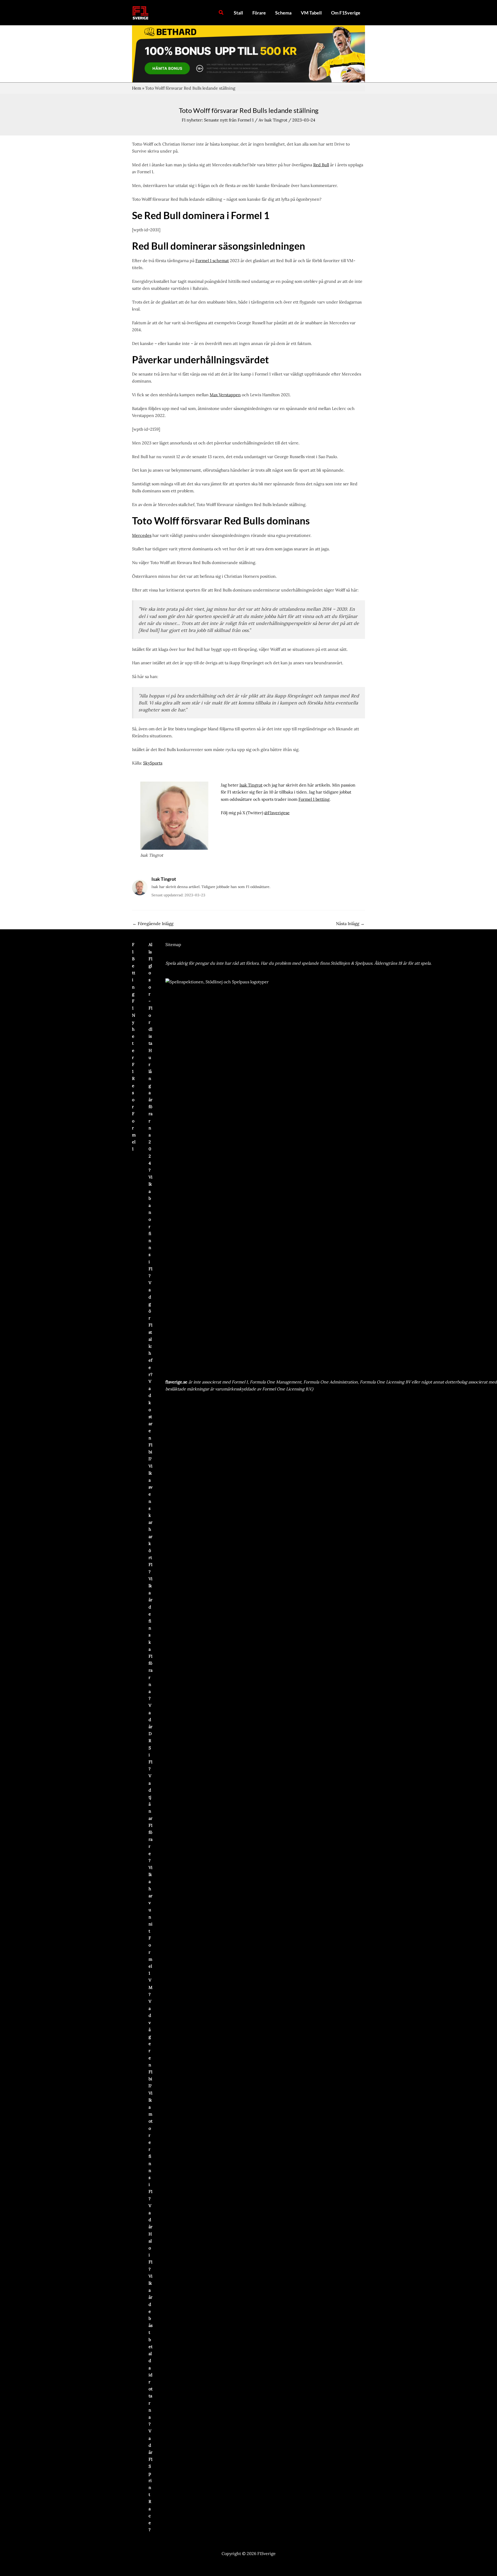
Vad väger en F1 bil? (151, 2044)
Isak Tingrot (251, 785)
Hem (137, 88)
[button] (221, 13)
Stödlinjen (340, 963)
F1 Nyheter (134, 1029)
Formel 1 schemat (212, 261)
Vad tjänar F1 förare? (151, 1818)
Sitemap (173, 944)
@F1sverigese (277, 813)
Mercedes (142, 535)
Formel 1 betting (314, 799)
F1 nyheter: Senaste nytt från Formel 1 (218, 120)
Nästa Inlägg (350, 923)
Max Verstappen (225, 395)
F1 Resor (133, 1085)
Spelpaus (364, 963)
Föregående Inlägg (153, 923)
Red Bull (321, 165)
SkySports (153, 763)
